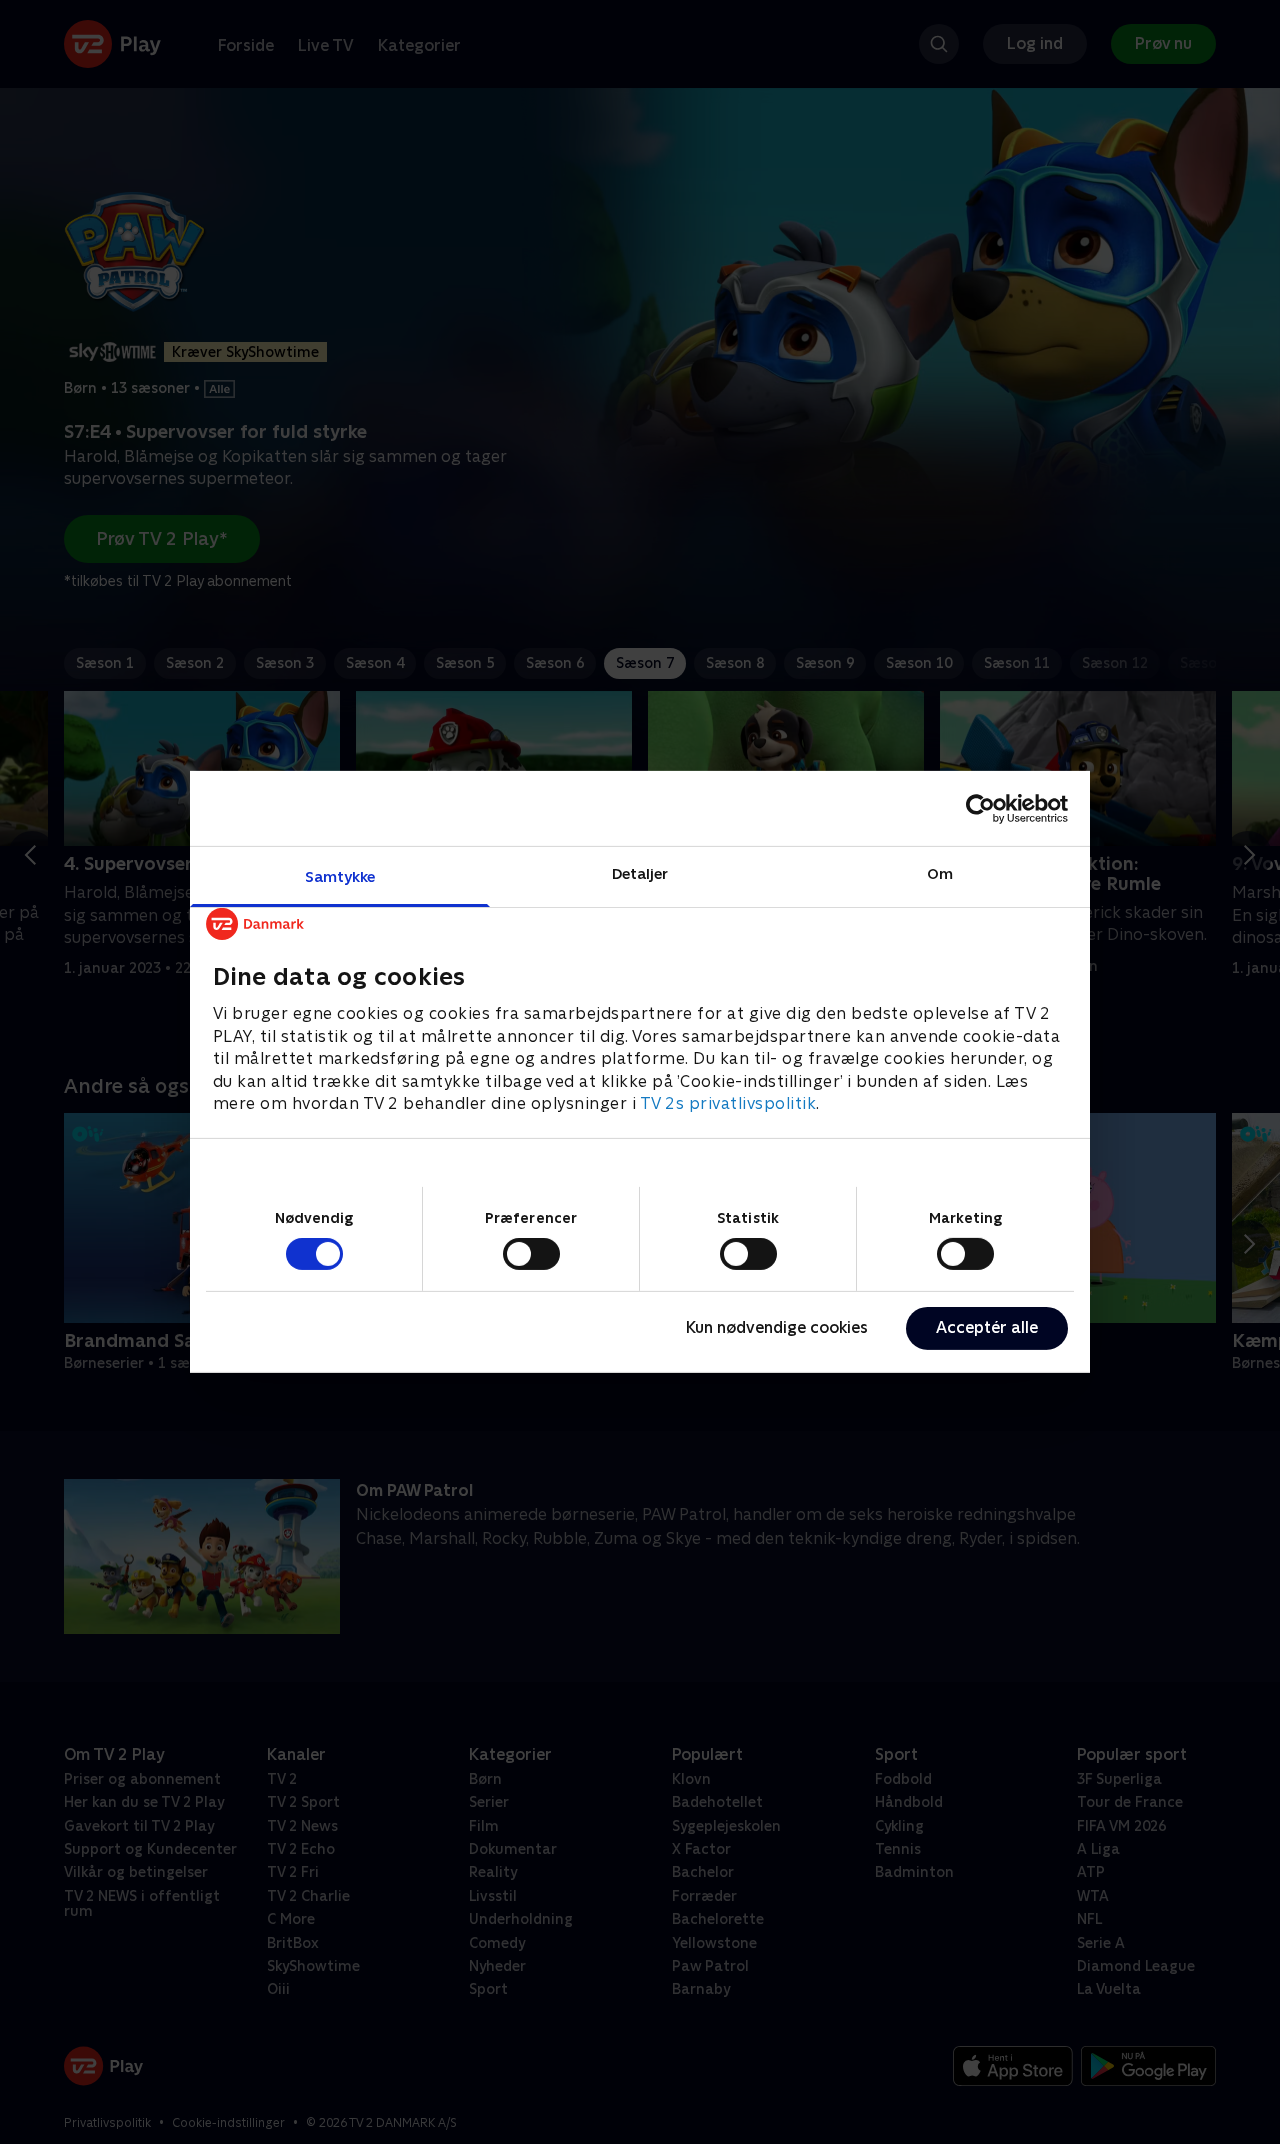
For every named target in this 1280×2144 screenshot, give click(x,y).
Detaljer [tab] (640, 873)
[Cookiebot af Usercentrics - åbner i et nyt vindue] (980, 808)
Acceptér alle (987, 1327)
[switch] (531, 1254)
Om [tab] (940, 873)
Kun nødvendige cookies (777, 1327)
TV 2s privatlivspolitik (728, 1103)
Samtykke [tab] (340, 876)
